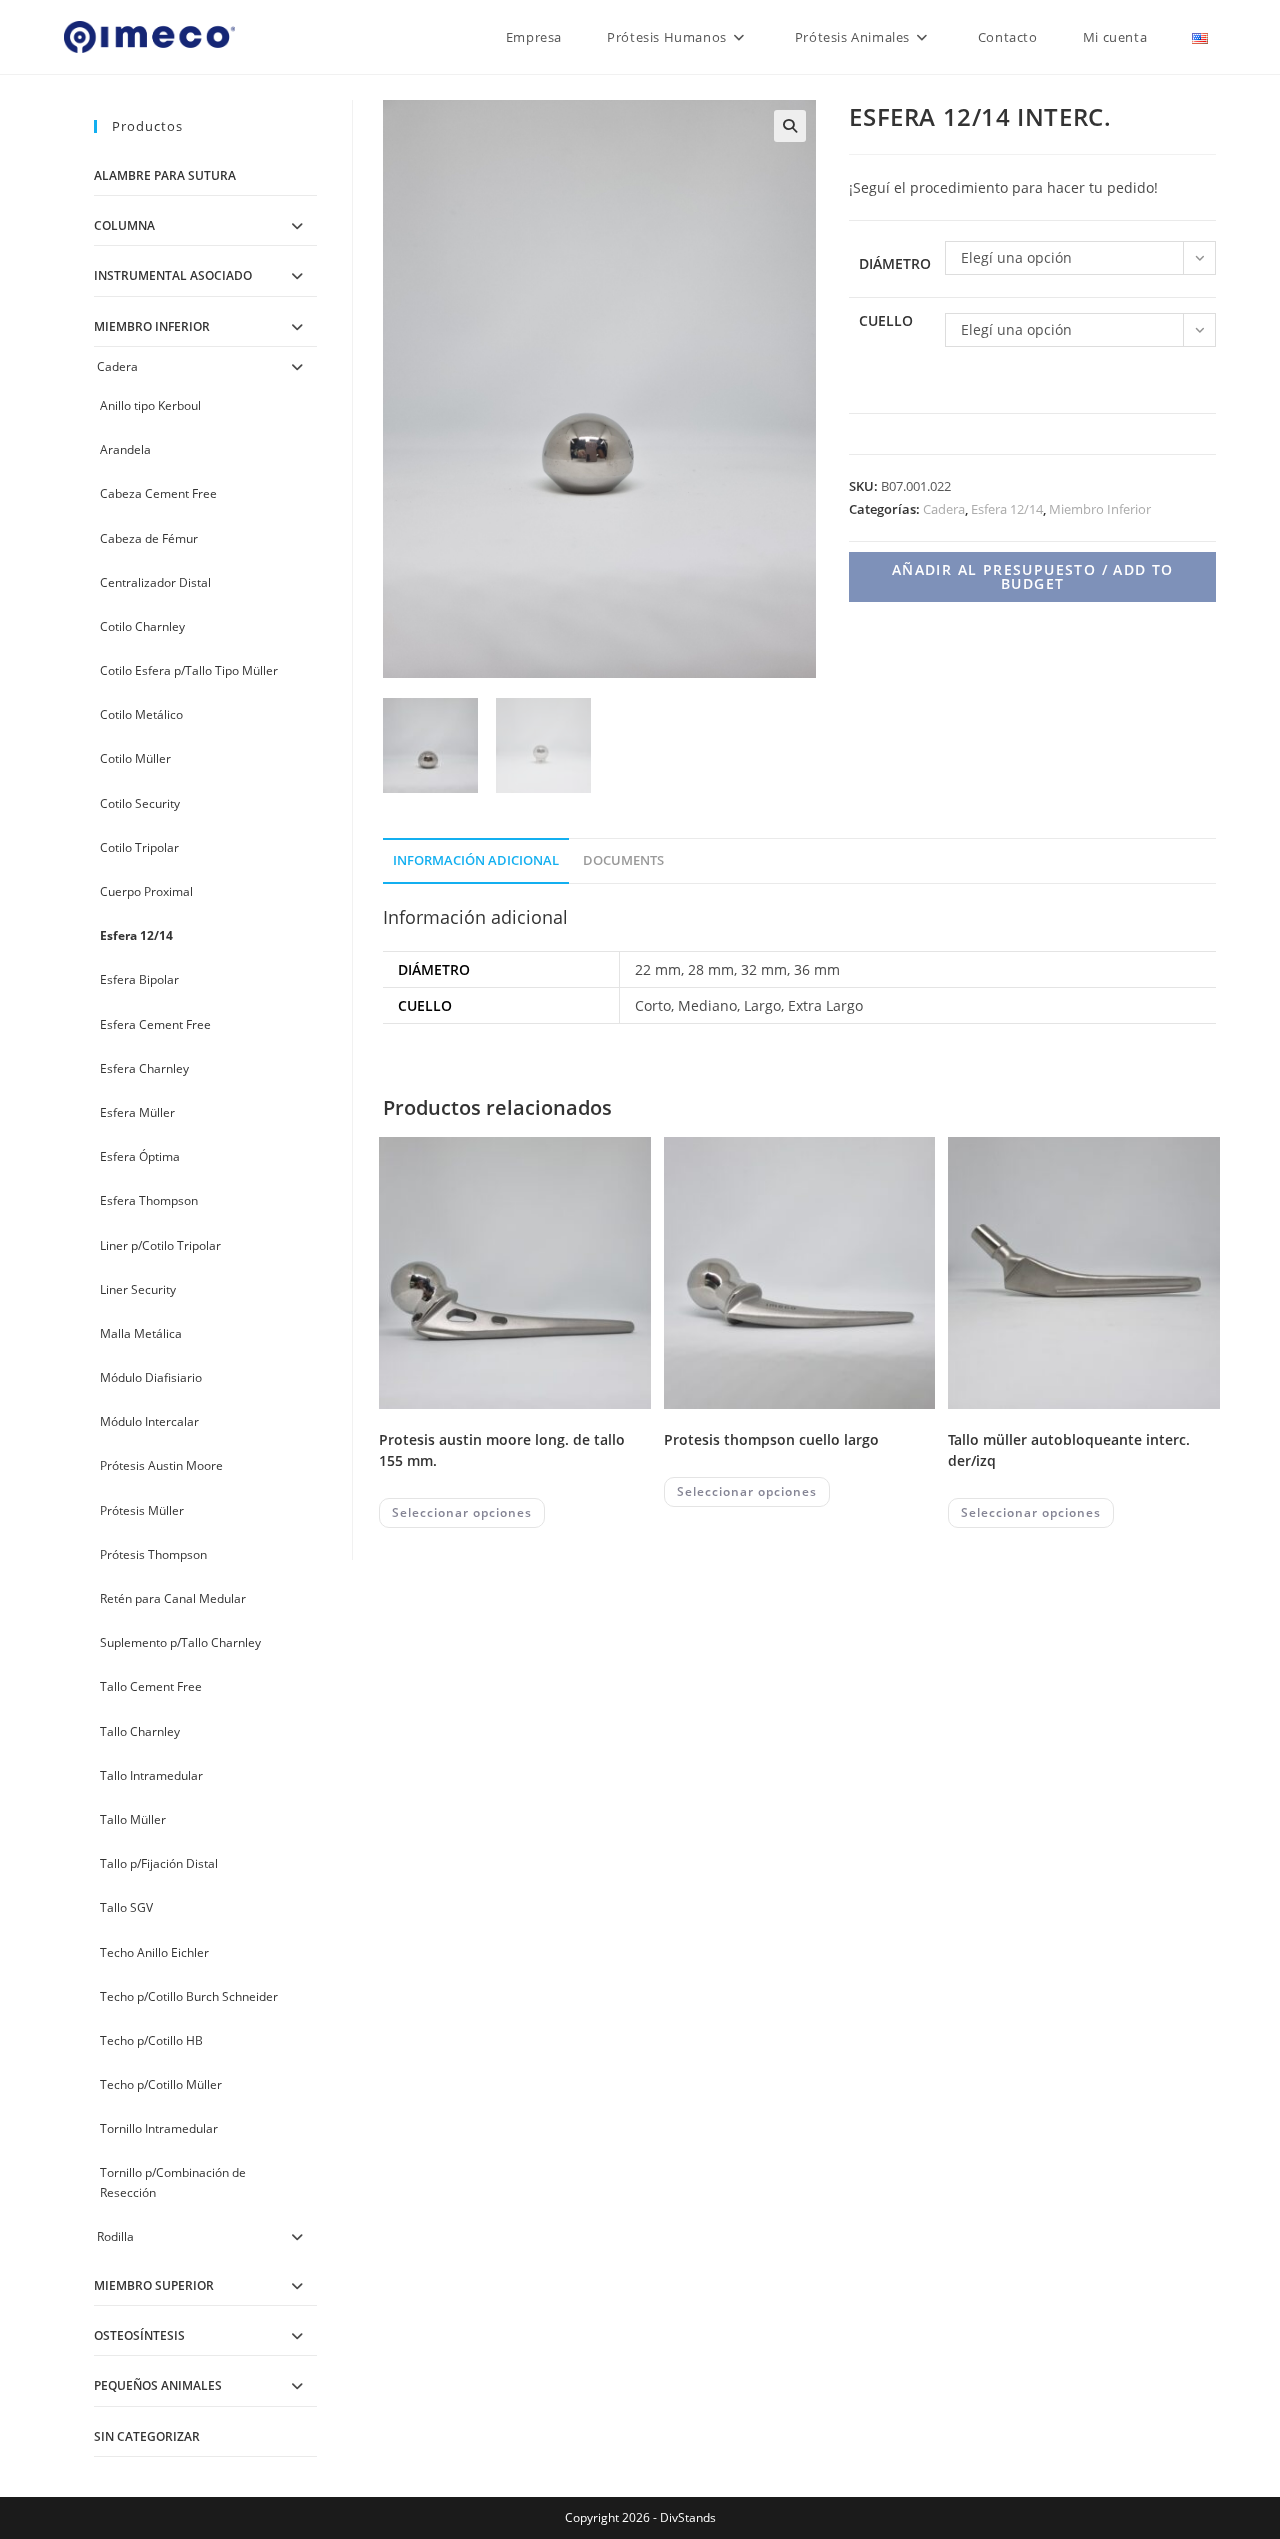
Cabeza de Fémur (149, 538)
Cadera (944, 509)
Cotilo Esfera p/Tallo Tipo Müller (189, 670)
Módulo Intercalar (149, 1421)
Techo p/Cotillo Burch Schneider (189, 1996)
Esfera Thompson (149, 1200)
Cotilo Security (140, 803)
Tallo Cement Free (151, 1686)
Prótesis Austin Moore (161, 1465)
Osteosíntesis (139, 2335)
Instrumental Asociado (173, 275)
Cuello (886, 320)
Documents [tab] (623, 860)
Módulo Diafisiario (151, 1377)
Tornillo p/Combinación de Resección (173, 2182)
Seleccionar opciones (462, 1512)
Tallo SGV (126, 1907)
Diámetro (895, 263)
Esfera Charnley (144, 1068)
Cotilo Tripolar (139, 847)
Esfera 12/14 (1007, 509)
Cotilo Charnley (142, 626)
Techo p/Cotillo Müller (161, 2084)
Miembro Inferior (1100, 509)
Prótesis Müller (142, 1510)
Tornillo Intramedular (159, 2128)
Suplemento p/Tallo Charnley (180, 1642)
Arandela (125, 449)
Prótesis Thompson (153, 1554)
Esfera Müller (137, 1112)
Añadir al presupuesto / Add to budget (1033, 576)
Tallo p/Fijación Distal (159, 1863)
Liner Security (138, 1289)
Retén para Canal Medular (173, 1598)
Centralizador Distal (155, 582)
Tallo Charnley (140, 1731)
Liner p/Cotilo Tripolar (160, 1245)
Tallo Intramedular (151, 1775)
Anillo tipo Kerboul (150, 405)
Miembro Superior (154, 2285)
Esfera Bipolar (139, 979)
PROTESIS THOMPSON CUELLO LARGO (771, 1439)
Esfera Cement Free (155, 1024)
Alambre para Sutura (165, 175)
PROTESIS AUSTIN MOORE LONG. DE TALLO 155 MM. (502, 1450)
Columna (124, 225)
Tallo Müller (133, 1819)
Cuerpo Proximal (146, 891)
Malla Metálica (141, 1333)
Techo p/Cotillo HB (151, 2040)
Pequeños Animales (158, 2385)
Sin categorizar (147, 2436)
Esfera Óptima (140, 1156)
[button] (790, 126)
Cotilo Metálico (141, 714)
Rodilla (115, 2236)
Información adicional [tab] (476, 860)
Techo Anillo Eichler (154, 1952)
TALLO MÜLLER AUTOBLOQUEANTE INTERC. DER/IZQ (1069, 1450)
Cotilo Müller (135, 758)
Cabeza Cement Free (158, 493)
